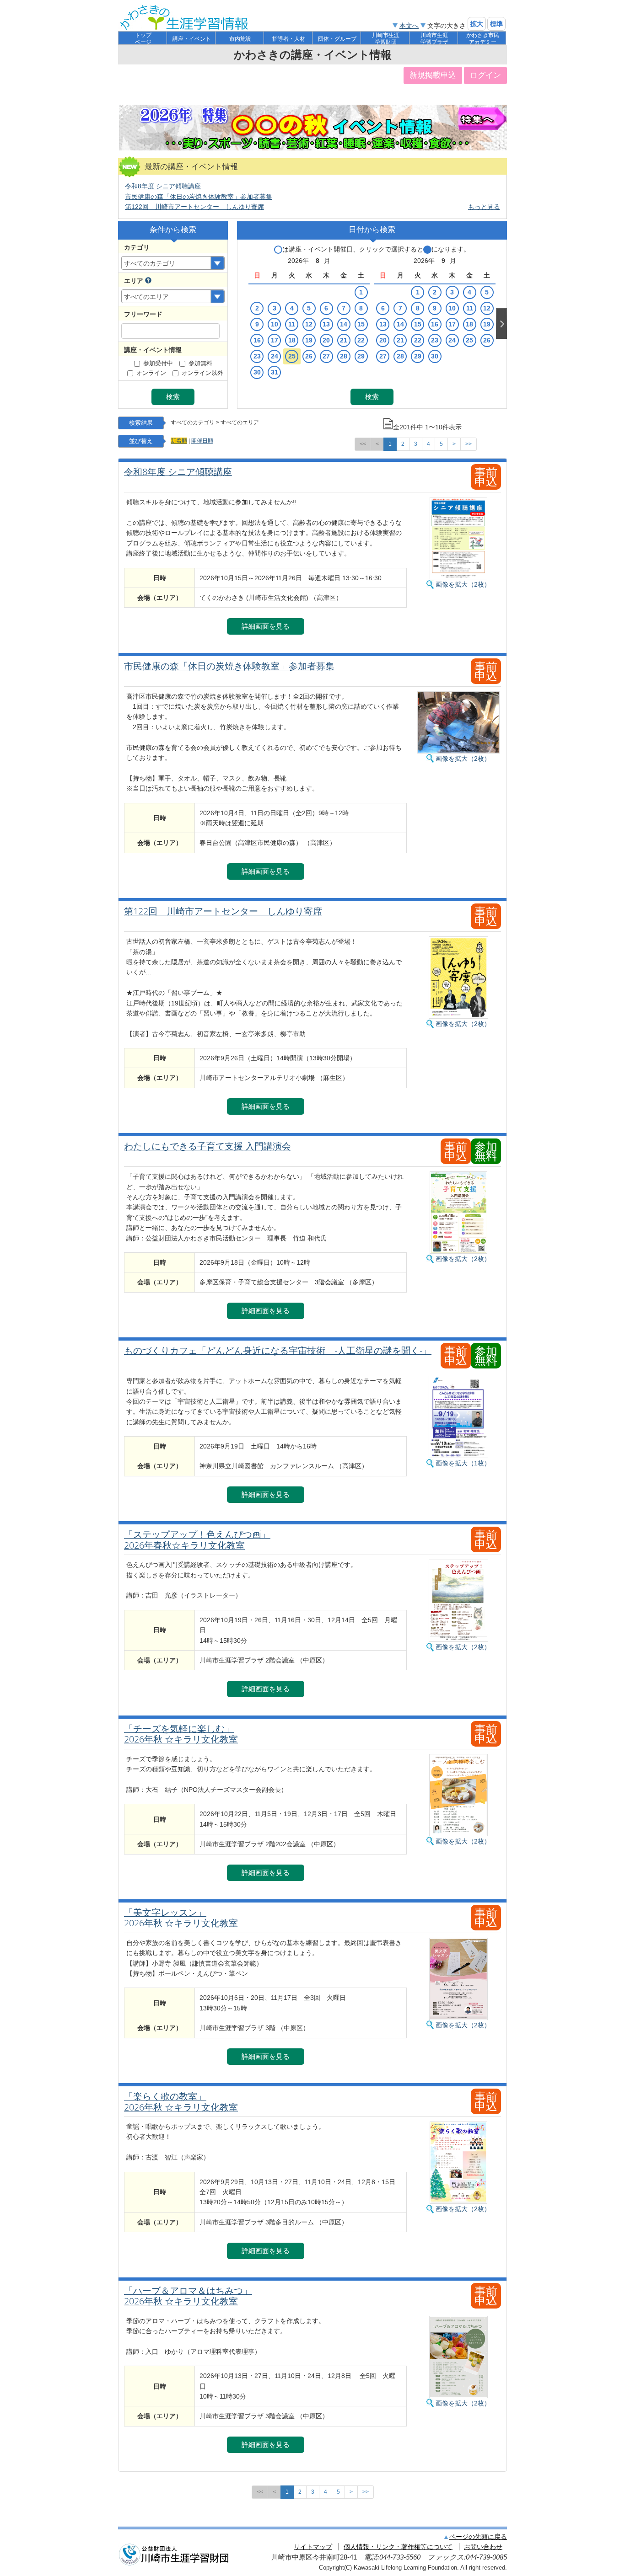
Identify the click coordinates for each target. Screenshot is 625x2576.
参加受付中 (158, 363)
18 (292, 340)
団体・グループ (337, 39)
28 (344, 356)
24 (275, 356)
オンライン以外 (202, 373)
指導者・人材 (289, 39)
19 (309, 340)
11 (292, 324)
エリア (134, 281)
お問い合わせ (483, 2547)
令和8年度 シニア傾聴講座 (163, 186)
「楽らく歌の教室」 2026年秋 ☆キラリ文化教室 (181, 2102)
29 (361, 356)
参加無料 (200, 363)
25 (292, 356)
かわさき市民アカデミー (483, 39)
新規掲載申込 (433, 75)
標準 (496, 24)
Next (501, 323)
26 (309, 356)
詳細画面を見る (266, 626)
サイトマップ (313, 2547)
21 (344, 340)
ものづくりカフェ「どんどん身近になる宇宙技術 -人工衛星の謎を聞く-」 (278, 1351)
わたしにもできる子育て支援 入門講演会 (207, 1146)
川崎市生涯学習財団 (386, 39)
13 (326, 324)
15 (361, 324)
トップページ (143, 39)
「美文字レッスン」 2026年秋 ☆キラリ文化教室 (181, 1918)
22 (361, 340)
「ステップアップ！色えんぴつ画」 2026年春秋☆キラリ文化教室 (197, 1540)
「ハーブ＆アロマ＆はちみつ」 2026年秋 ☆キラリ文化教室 (188, 2296)
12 (309, 324)
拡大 (477, 24)
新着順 (179, 441)
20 (326, 340)
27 (326, 356)
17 (275, 340)
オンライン (151, 373)
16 (257, 340)
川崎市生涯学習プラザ (434, 39)
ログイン (485, 75)
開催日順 (202, 441)
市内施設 (240, 39)
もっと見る (484, 207)
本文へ (409, 26)
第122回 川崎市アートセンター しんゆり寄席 (194, 207)
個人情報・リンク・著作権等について (398, 2547)
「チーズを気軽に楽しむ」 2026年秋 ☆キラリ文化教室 (181, 1734)
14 (344, 324)
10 (275, 324)
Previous (242, 323)
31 (275, 372)
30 (257, 372)
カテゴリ (137, 247)
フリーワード (143, 314)
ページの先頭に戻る (478, 2537)
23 (257, 356)
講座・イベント (192, 39)
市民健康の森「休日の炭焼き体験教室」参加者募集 (199, 197)
